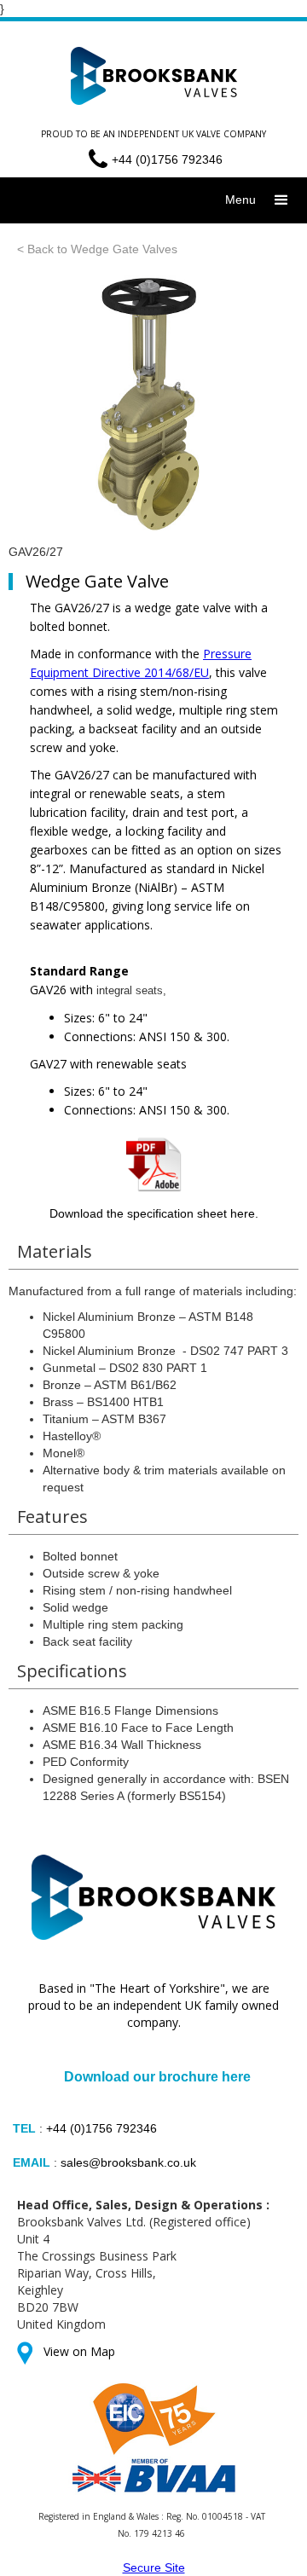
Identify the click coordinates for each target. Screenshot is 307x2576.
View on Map (79, 2351)
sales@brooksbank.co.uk (128, 2162)
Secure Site (154, 2567)
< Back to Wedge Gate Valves (97, 249)
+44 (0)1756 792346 (101, 2128)
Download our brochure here (157, 2077)
